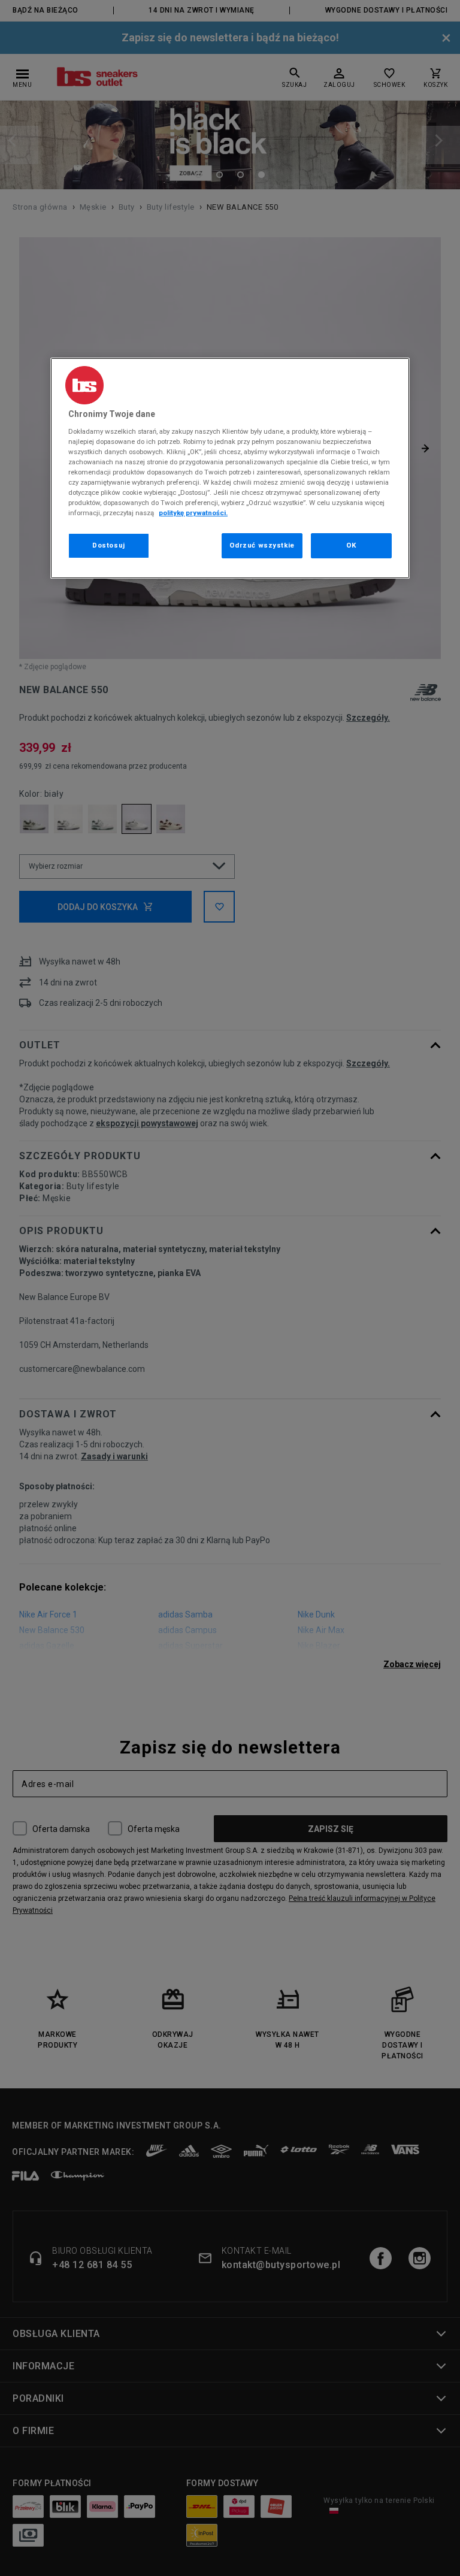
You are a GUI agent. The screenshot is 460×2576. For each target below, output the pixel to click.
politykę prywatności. (193, 513)
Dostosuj (109, 545)
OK (351, 545)
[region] (230, 468)
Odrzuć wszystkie (262, 545)
